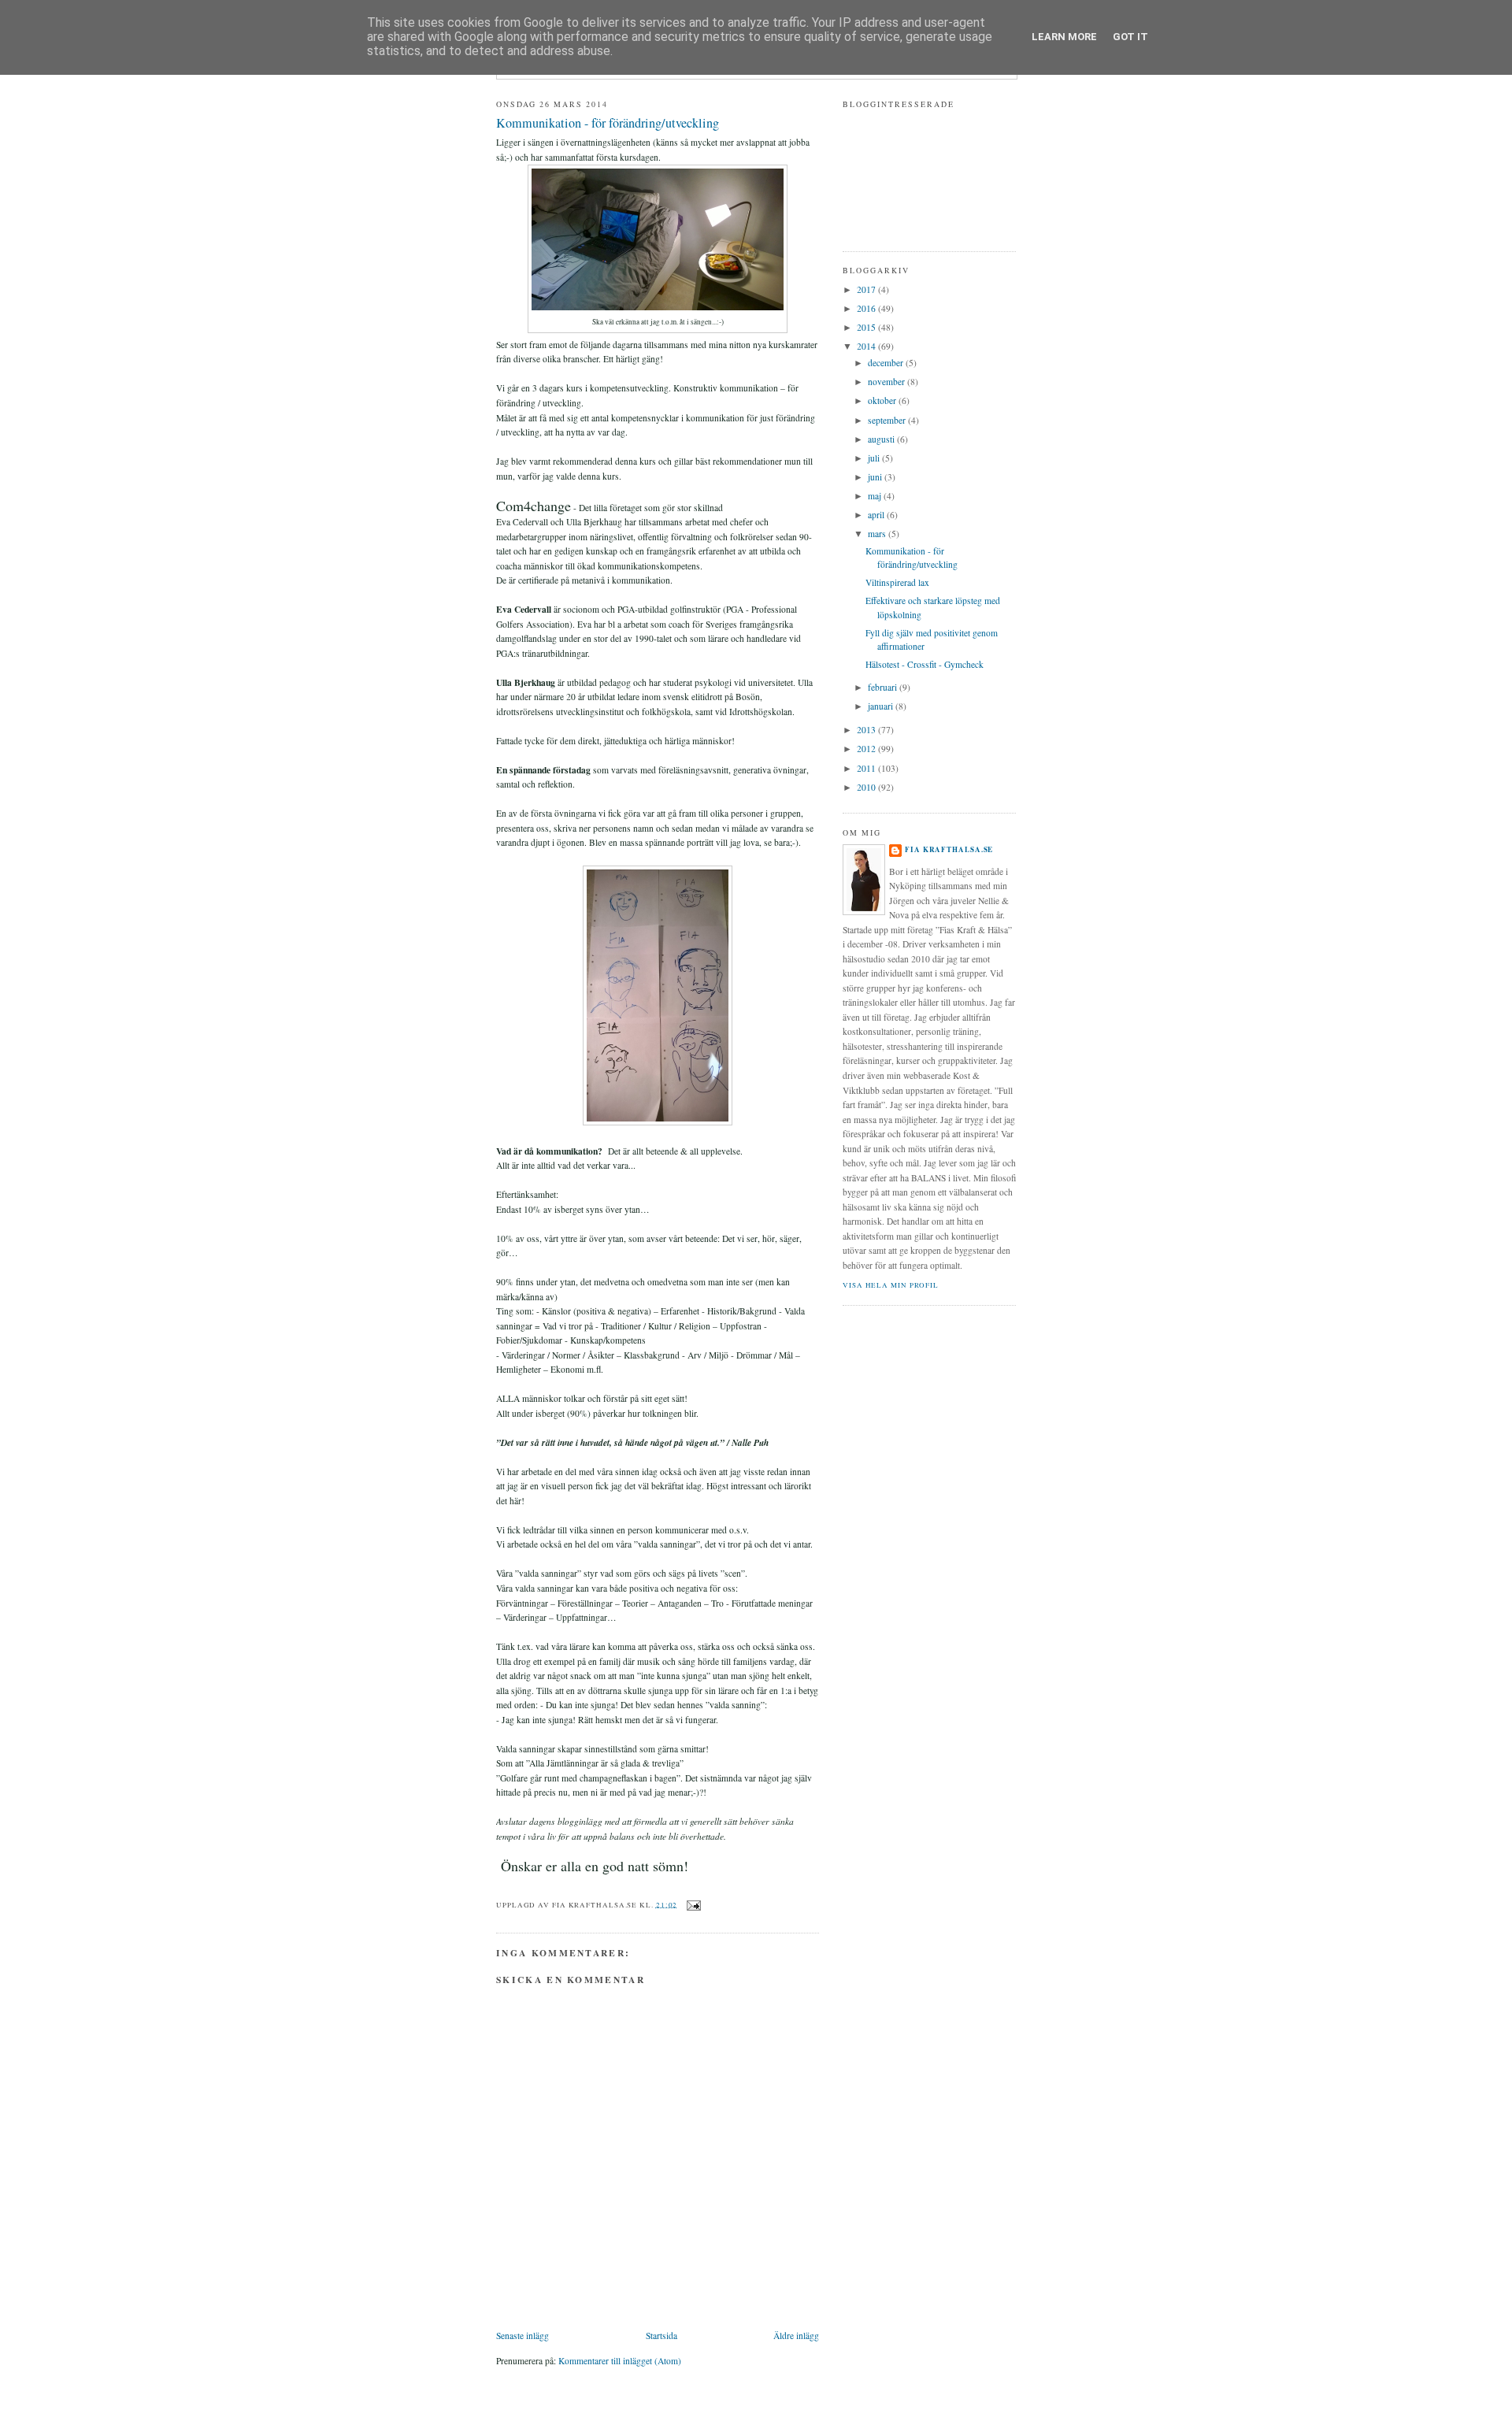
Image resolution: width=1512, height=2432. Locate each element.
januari (882, 706)
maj (876, 496)
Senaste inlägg (523, 2336)
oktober (883, 400)
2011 (867, 768)
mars (878, 534)
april (877, 515)
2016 (867, 308)
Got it (1130, 37)
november (888, 382)
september (888, 420)
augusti (882, 439)
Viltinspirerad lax (897, 582)
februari (884, 687)
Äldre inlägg (796, 2336)
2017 (867, 289)
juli (875, 458)
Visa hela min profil (891, 1285)
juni (876, 477)
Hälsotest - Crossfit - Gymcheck (925, 664)
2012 (867, 749)
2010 (867, 787)
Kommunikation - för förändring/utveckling (608, 123)
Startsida (661, 2336)
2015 (867, 327)
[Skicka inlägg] (692, 1904)
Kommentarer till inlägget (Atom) (620, 2361)
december (887, 363)
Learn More (1064, 37)
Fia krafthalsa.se (949, 849)
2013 (867, 730)
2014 (867, 346)
